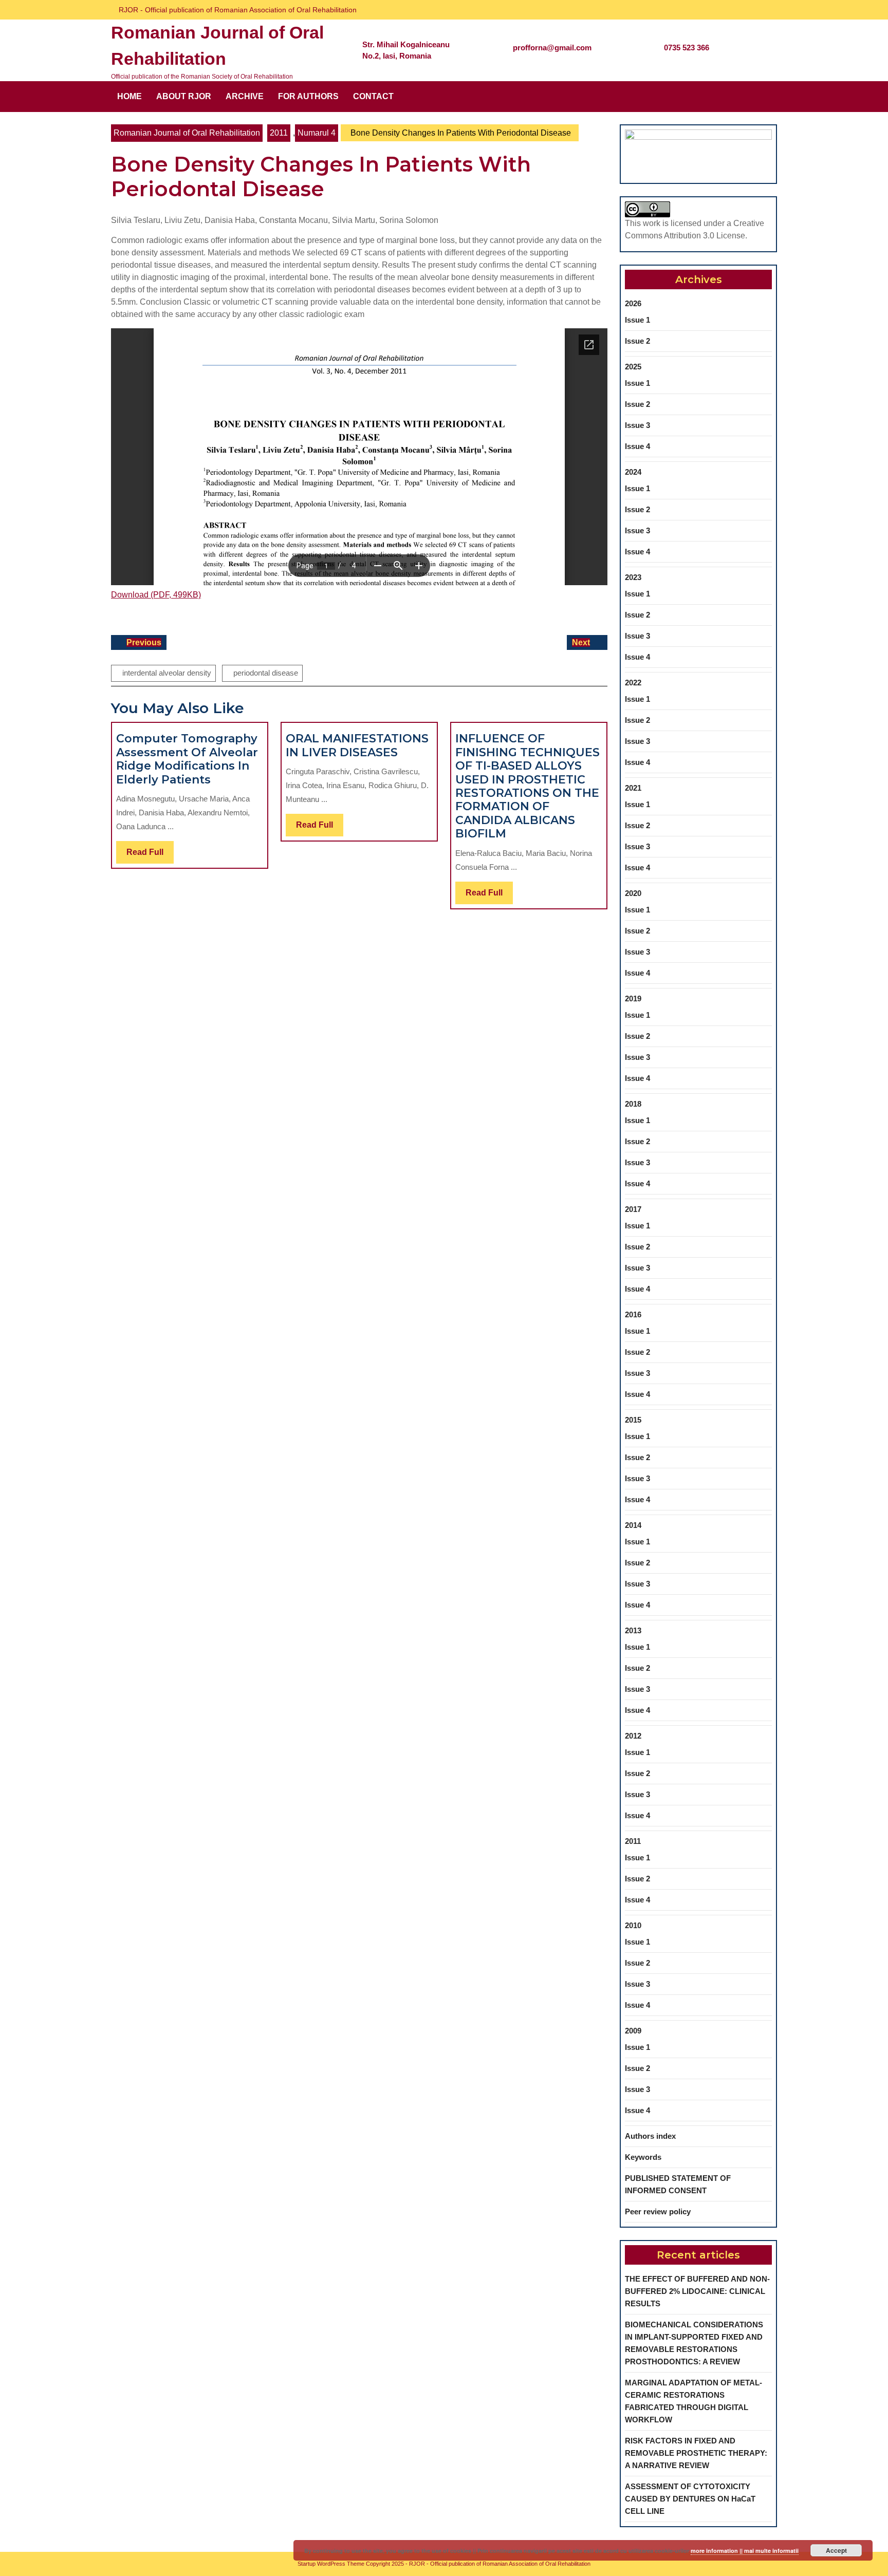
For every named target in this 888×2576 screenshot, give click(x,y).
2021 (633, 788)
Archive (245, 96)
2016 (633, 1314)
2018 (633, 1104)
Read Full (150, 855)
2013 (633, 1630)
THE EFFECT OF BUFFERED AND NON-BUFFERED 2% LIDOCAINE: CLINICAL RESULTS (697, 2291)
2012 (633, 1736)
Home (129, 96)
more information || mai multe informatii (745, 2551)
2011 (279, 133)
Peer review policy (658, 2211)
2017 (633, 1209)
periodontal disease (266, 673)
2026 (633, 303)
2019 (633, 998)
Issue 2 (637, 341)
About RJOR (184, 96)
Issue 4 (637, 446)
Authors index (650, 2136)
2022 (633, 683)
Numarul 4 (317, 133)
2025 (633, 367)
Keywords (643, 2157)
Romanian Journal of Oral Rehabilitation (187, 133)
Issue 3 (637, 425)
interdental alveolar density (167, 673)
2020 (633, 893)
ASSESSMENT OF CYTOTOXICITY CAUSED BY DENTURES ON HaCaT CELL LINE (690, 2499)
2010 (633, 1925)
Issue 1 (637, 320)
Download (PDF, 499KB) (156, 595)
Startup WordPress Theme (331, 2564)
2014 (633, 1525)
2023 (633, 577)
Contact (373, 96)
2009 (633, 2031)
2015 (633, 1420)
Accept (836, 2550)
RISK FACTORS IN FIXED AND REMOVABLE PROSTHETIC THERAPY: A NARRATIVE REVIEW (696, 2453)
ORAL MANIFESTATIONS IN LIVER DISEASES (357, 745)
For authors (308, 96)
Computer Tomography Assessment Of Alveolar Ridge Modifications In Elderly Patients (187, 759)
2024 (633, 472)
